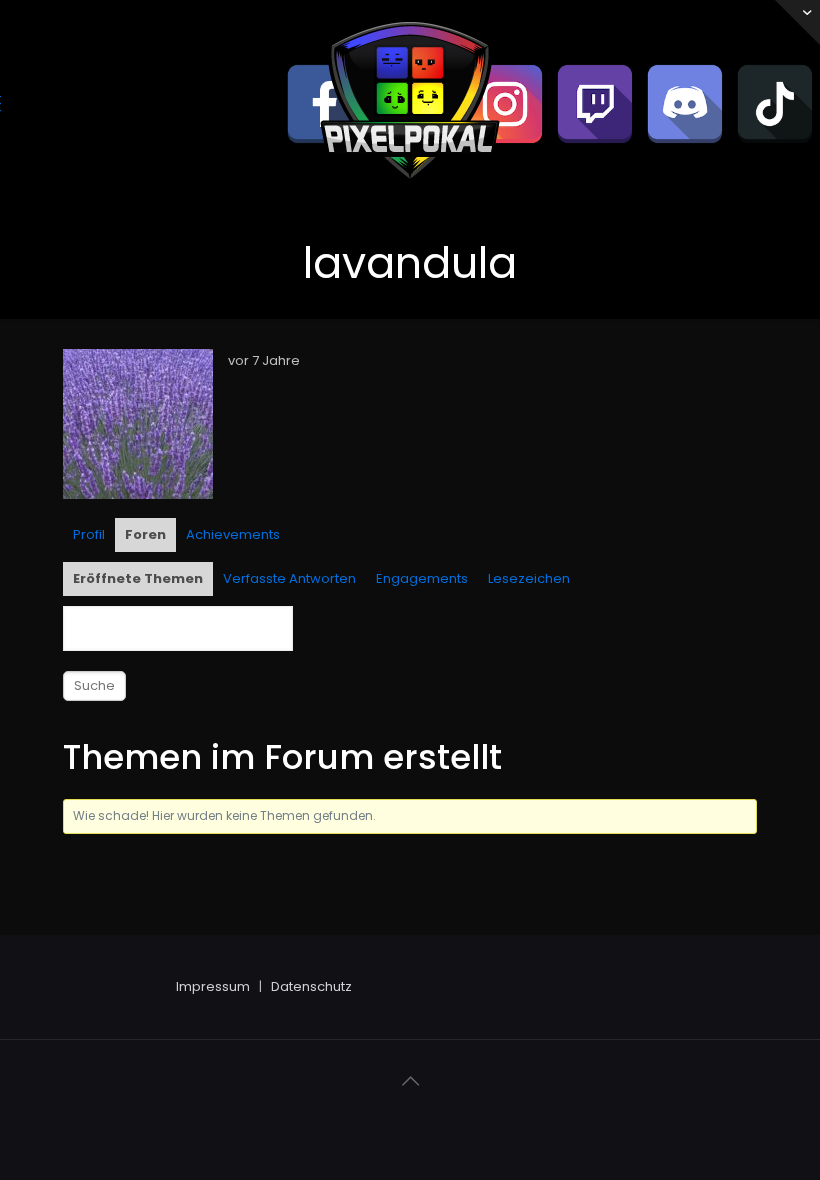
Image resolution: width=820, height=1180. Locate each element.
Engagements (422, 578)
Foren (145, 534)
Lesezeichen (529, 578)
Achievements (233, 534)
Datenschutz (311, 986)
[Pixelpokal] (410, 195)
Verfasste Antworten (289, 578)
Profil (89, 534)
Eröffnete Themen (138, 578)
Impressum (213, 986)
